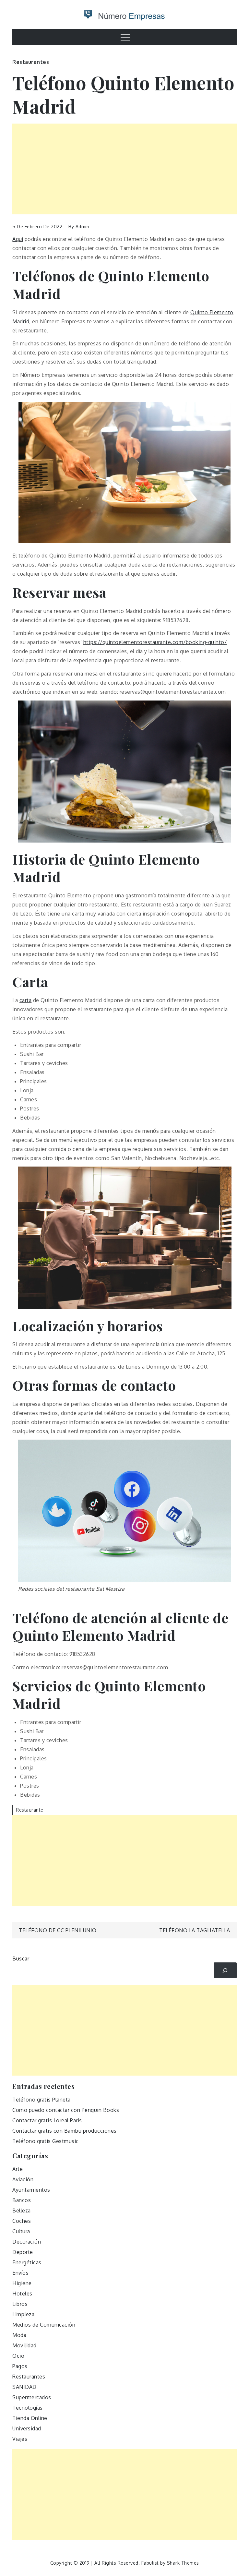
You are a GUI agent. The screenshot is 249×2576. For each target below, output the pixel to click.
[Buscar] (225, 1970)
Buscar (21, 1959)
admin (83, 227)
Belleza (22, 2211)
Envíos (20, 2273)
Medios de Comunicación (44, 2325)
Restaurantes (31, 62)
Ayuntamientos (31, 2190)
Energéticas (27, 2262)
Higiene (22, 2283)
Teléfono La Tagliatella (195, 1930)
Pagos (20, 2366)
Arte (18, 2169)
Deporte (23, 2252)
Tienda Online (30, 2418)
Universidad (27, 2428)
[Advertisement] (124, 169)
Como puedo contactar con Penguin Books (66, 2110)
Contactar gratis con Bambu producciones (65, 2131)
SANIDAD (24, 2387)
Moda (19, 2335)
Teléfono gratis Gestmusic (46, 2141)
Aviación (23, 2179)
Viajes (20, 2439)
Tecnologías (28, 2408)
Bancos (22, 2200)
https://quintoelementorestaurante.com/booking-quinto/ (155, 642)
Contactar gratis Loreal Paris (47, 2120)
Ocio (18, 2356)
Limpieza (23, 2314)
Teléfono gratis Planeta (41, 2100)
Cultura (21, 2231)
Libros (20, 2304)
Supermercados (32, 2397)
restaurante (30, 1810)
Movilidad (24, 2345)
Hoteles (22, 2294)
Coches (22, 2221)
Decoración (27, 2242)
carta (26, 1000)
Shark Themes (183, 2563)
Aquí (18, 239)
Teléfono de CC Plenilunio (58, 1930)
